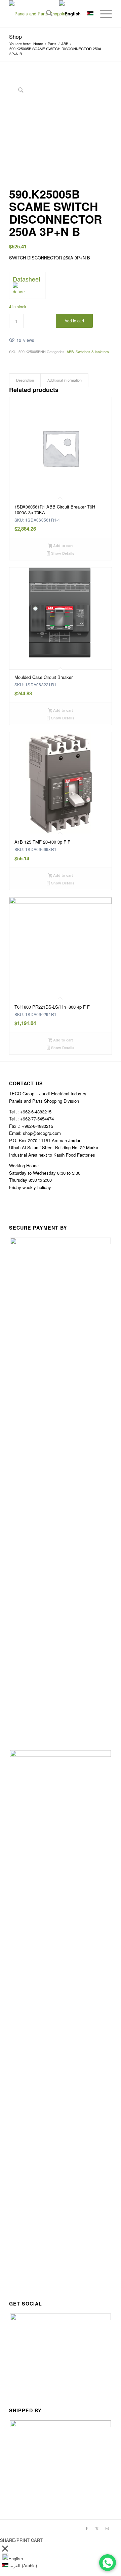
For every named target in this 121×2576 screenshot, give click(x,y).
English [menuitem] (16, 2558)
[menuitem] (46, 14)
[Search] (46, 14)
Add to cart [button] (63, 545)
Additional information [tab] (65, 380)
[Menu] (103, 14)
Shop (15, 37)
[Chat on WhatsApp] (108, 2563)
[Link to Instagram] (107, 2528)
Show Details (62, 553)
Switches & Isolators (92, 352)
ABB (70, 352)
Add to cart (74, 321)
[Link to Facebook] (87, 2528)
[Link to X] (97, 2528)
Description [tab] (25, 380)
